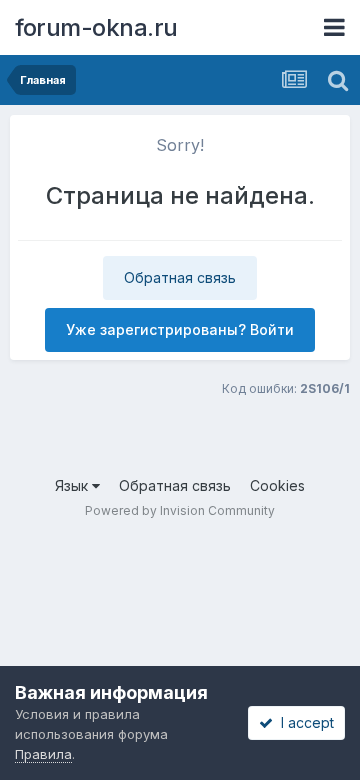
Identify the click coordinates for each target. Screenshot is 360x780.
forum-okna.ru (96, 27)
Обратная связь (180, 277)
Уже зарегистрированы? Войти (180, 329)
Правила (43, 754)
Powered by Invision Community (180, 510)
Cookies (277, 485)
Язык (73, 485)
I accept (303, 722)
